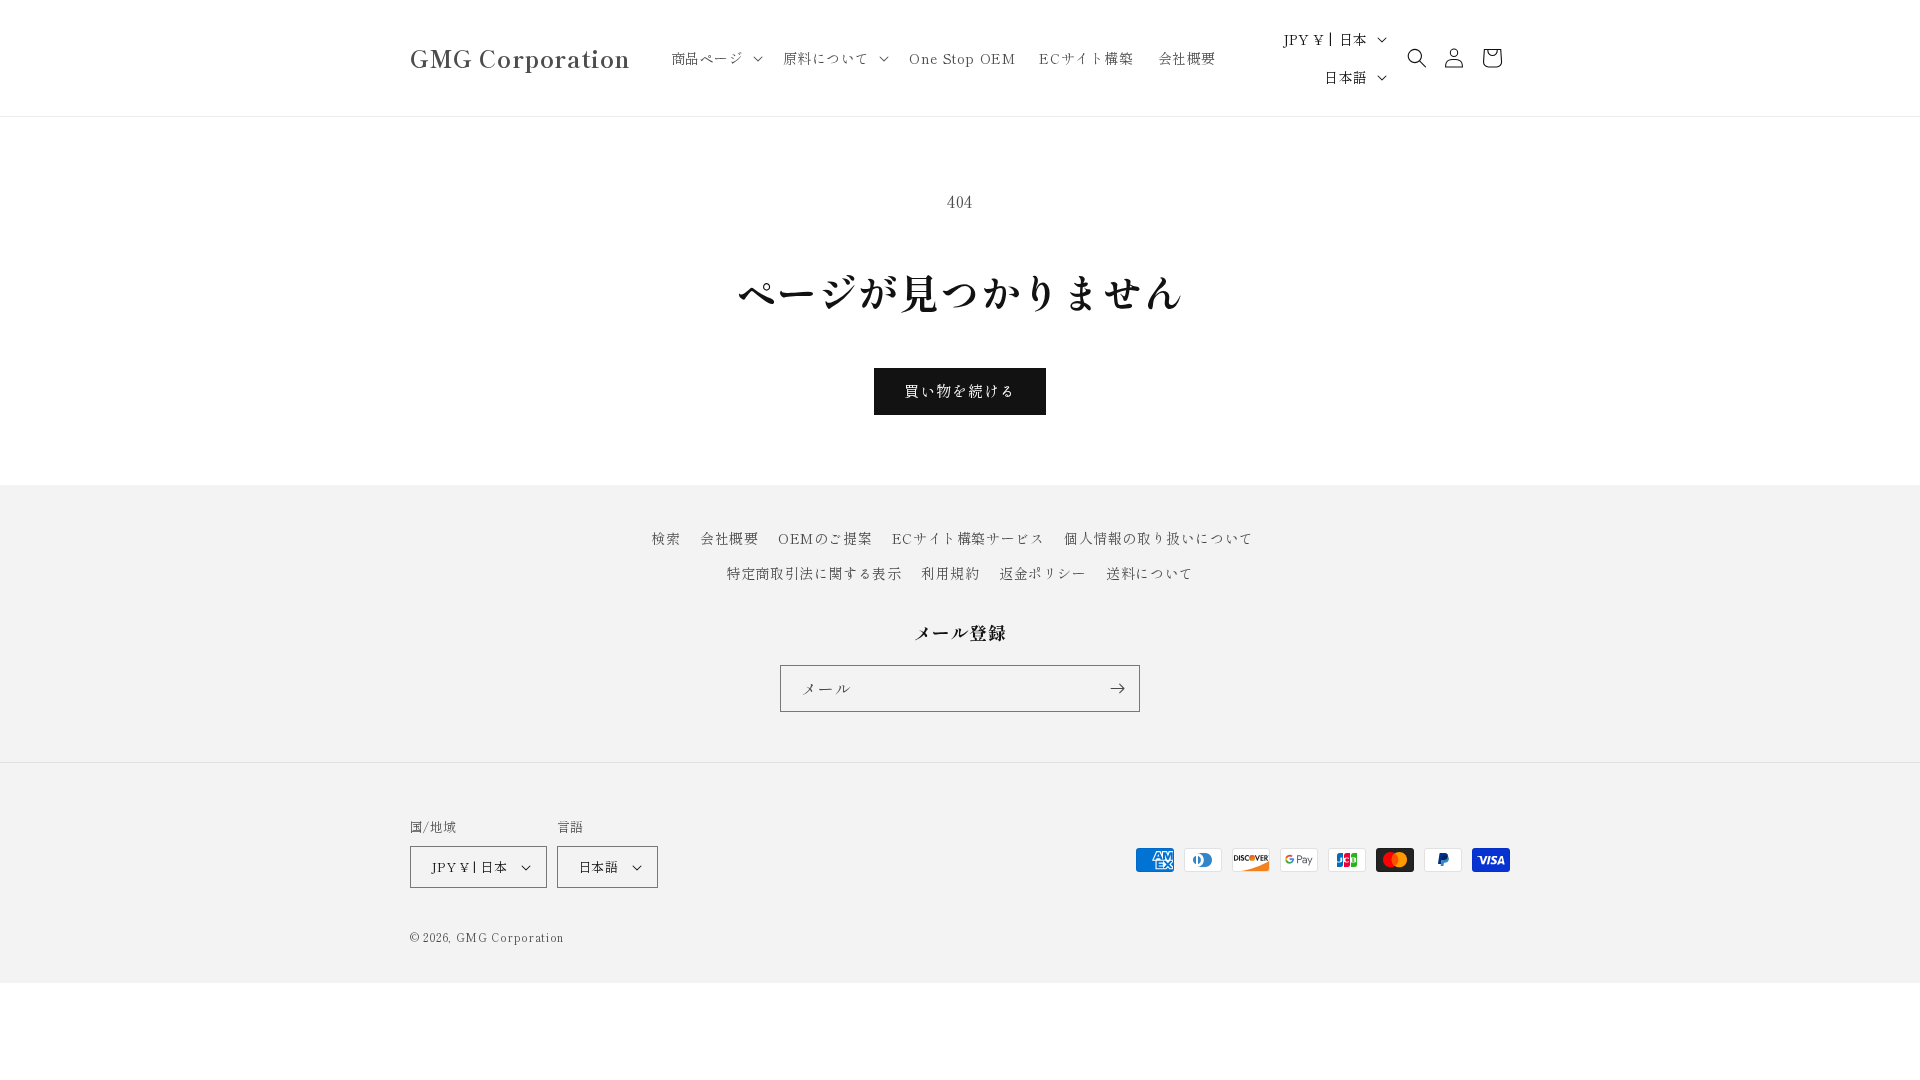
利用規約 (950, 573)
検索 (665, 538)
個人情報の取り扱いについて (1159, 538)
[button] (715, 58)
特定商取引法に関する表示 (813, 573)
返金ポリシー (1043, 573)
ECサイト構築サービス (968, 538)
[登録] (1117, 688)
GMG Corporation (510, 937)
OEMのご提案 (825, 538)
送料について (1150, 573)
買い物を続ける (960, 390)
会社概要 (729, 538)
